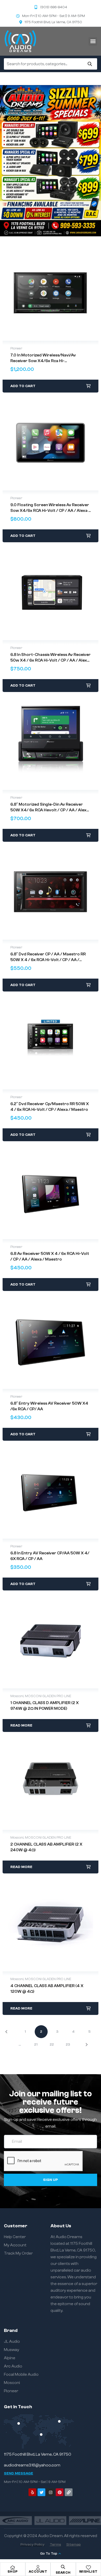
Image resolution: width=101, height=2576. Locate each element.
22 (52, 2045)
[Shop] (13, 2567)
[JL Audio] (50, 2520)
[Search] (90, 64)
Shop (13, 2571)
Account (38, 2571)
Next (83, 2045)
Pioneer (16, 348)
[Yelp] (32, 2492)
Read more (21, 1725)
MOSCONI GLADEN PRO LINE (48, 1696)
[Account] (38, 2567)
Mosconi (17, 1696)
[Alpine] (85, 2520)
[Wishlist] (88, 2567)
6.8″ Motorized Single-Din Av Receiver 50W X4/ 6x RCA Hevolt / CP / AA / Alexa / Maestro (50, 810)
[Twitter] (41, 2492)
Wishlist (88, 2571)
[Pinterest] (60, 2492)
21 (36, 2045)
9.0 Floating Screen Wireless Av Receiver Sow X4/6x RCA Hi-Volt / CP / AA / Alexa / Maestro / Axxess (50, 511)
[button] (93, 41)
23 (68, 2045)
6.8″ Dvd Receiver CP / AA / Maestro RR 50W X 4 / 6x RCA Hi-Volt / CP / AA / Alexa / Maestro (48, 960)
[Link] (69, 2492)
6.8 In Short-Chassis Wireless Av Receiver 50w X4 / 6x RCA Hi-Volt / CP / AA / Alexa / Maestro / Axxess (51, 660)
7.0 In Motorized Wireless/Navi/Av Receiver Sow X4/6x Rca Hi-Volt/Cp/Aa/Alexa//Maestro (43, 361)
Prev (10, 2032)
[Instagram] (51, 2492)
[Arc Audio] (16, 2520)
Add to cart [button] (23, 386)
